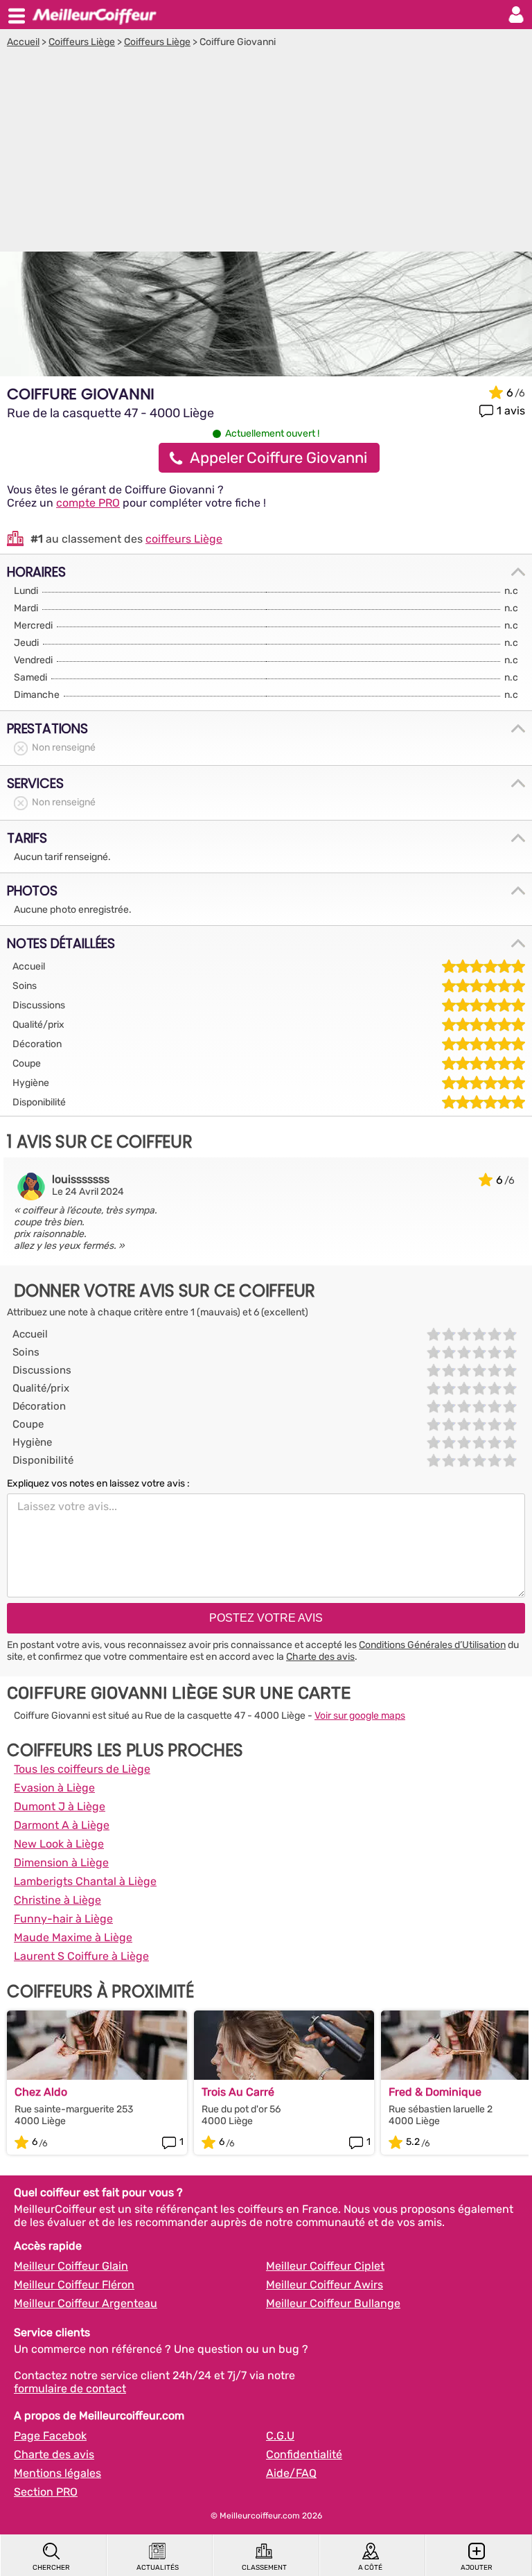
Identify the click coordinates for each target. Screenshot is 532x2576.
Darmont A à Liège (62, 1825)
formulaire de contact (70, 2389)
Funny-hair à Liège (63, 1919)
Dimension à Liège (61, 1863)
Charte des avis (320, 1657)
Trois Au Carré (238, 2092)
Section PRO (46, 2492)
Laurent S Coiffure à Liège (81, 1956)
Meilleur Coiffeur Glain (71, 2266)
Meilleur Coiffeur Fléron (74, 2285)
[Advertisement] (266, 152)
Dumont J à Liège (60, 1806)
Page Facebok (50, 2436)
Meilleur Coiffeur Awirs (325, 2285)
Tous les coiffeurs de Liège (82, 1769)
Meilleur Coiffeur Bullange (333, 2303)
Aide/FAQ (291, 2473)
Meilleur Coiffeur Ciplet (325, 2266)
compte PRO (88, 503)
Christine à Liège (57, 1900)
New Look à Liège (59, 1844)
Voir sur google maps (360, 1716)
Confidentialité (304, 2454)
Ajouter (477, 2568)
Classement (264, 2568)
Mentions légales (57, 2473)
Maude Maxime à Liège (73, 1937)
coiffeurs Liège (184, 539)
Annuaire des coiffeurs (94, 15)
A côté (370, 2568)
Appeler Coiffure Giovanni (278, 458)
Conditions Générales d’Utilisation (432, 1645)
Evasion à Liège (54, 1788)
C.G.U (280, 2436)
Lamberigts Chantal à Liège (85, 1881)
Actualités (158, 2568)
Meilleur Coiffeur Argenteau (86, 2303)
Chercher (51, 2568)
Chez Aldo (41, 2092)
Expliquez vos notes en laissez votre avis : (98, 1483)
